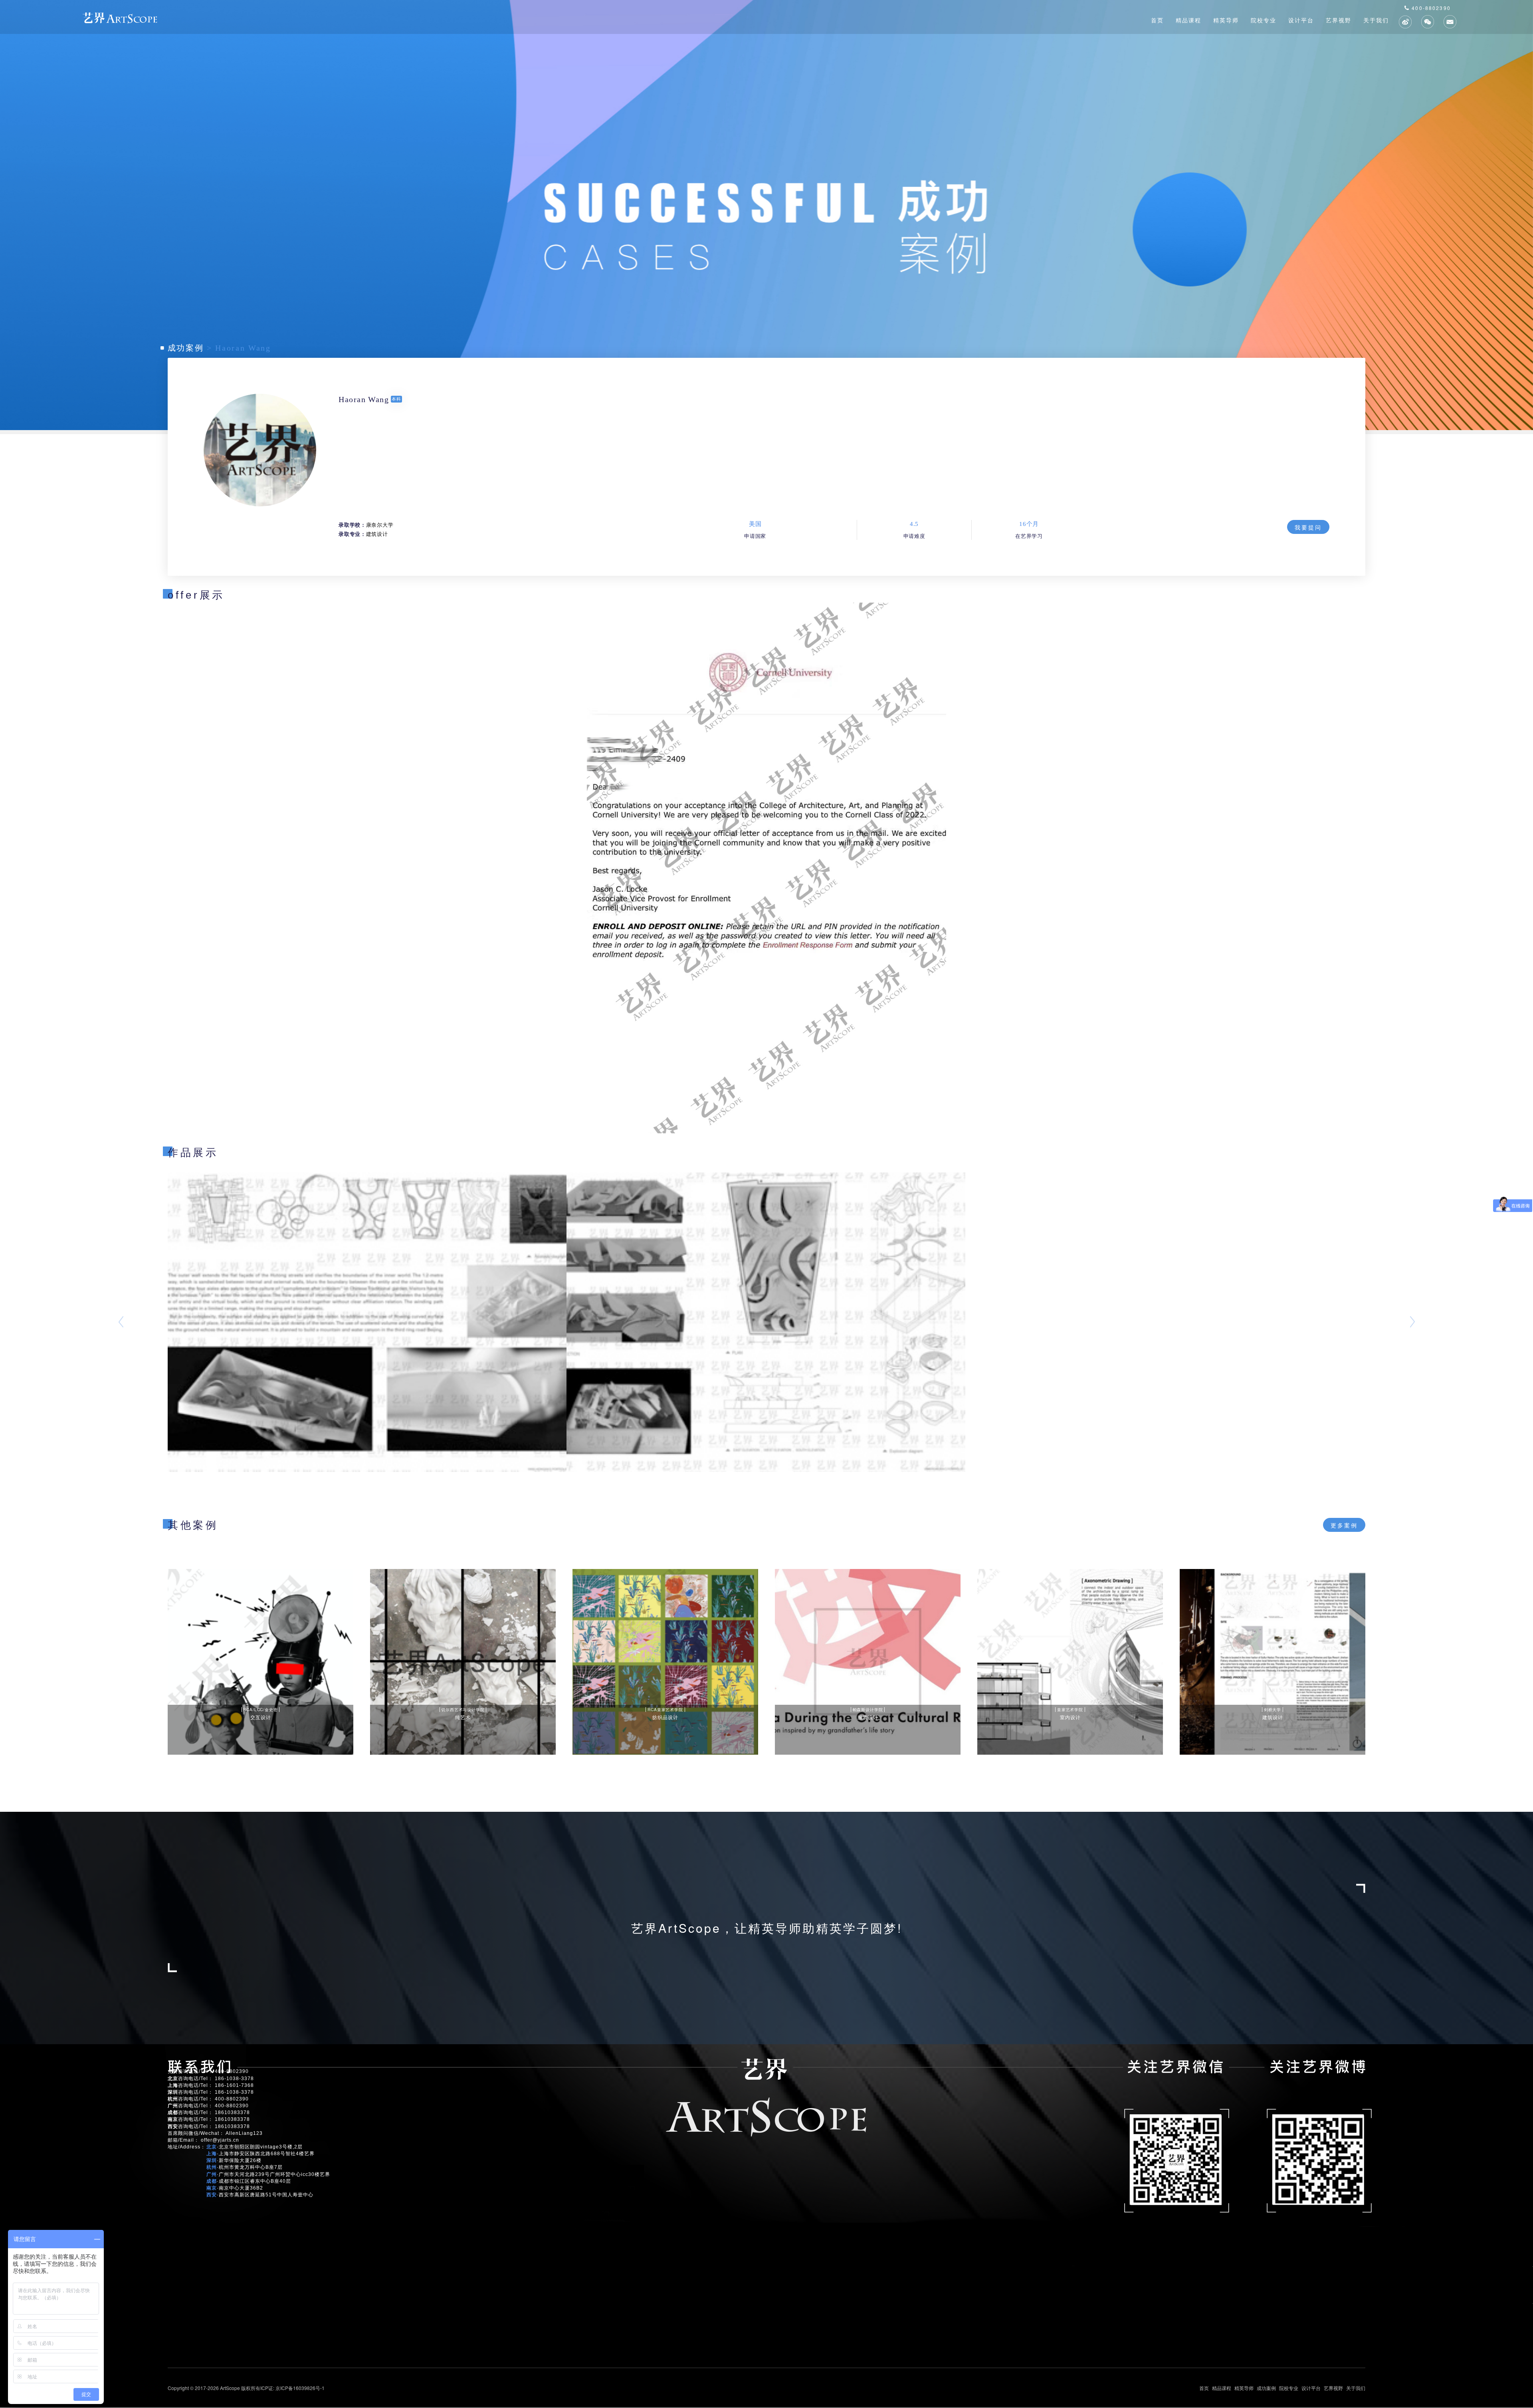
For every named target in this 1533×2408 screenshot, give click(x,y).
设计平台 (1301, 20)
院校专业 (1264, 20)
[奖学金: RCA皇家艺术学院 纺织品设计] (665, 1661)
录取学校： (352, 525)
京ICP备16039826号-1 (300, 2388)
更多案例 (1344, 1525)
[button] (115, 1322)
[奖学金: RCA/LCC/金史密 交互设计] (260, 1661)
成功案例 (186, 348)
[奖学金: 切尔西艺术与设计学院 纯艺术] (463, 1661)
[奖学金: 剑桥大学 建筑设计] (1273, 1661)
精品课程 (1188, 20)
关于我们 (1376, 20)
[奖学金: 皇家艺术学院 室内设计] (1070, 1661)
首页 (1157, 20)
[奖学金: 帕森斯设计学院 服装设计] (868, 1661)
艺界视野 (1339, 20)
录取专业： (352, 534)
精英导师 (1226, 20)
